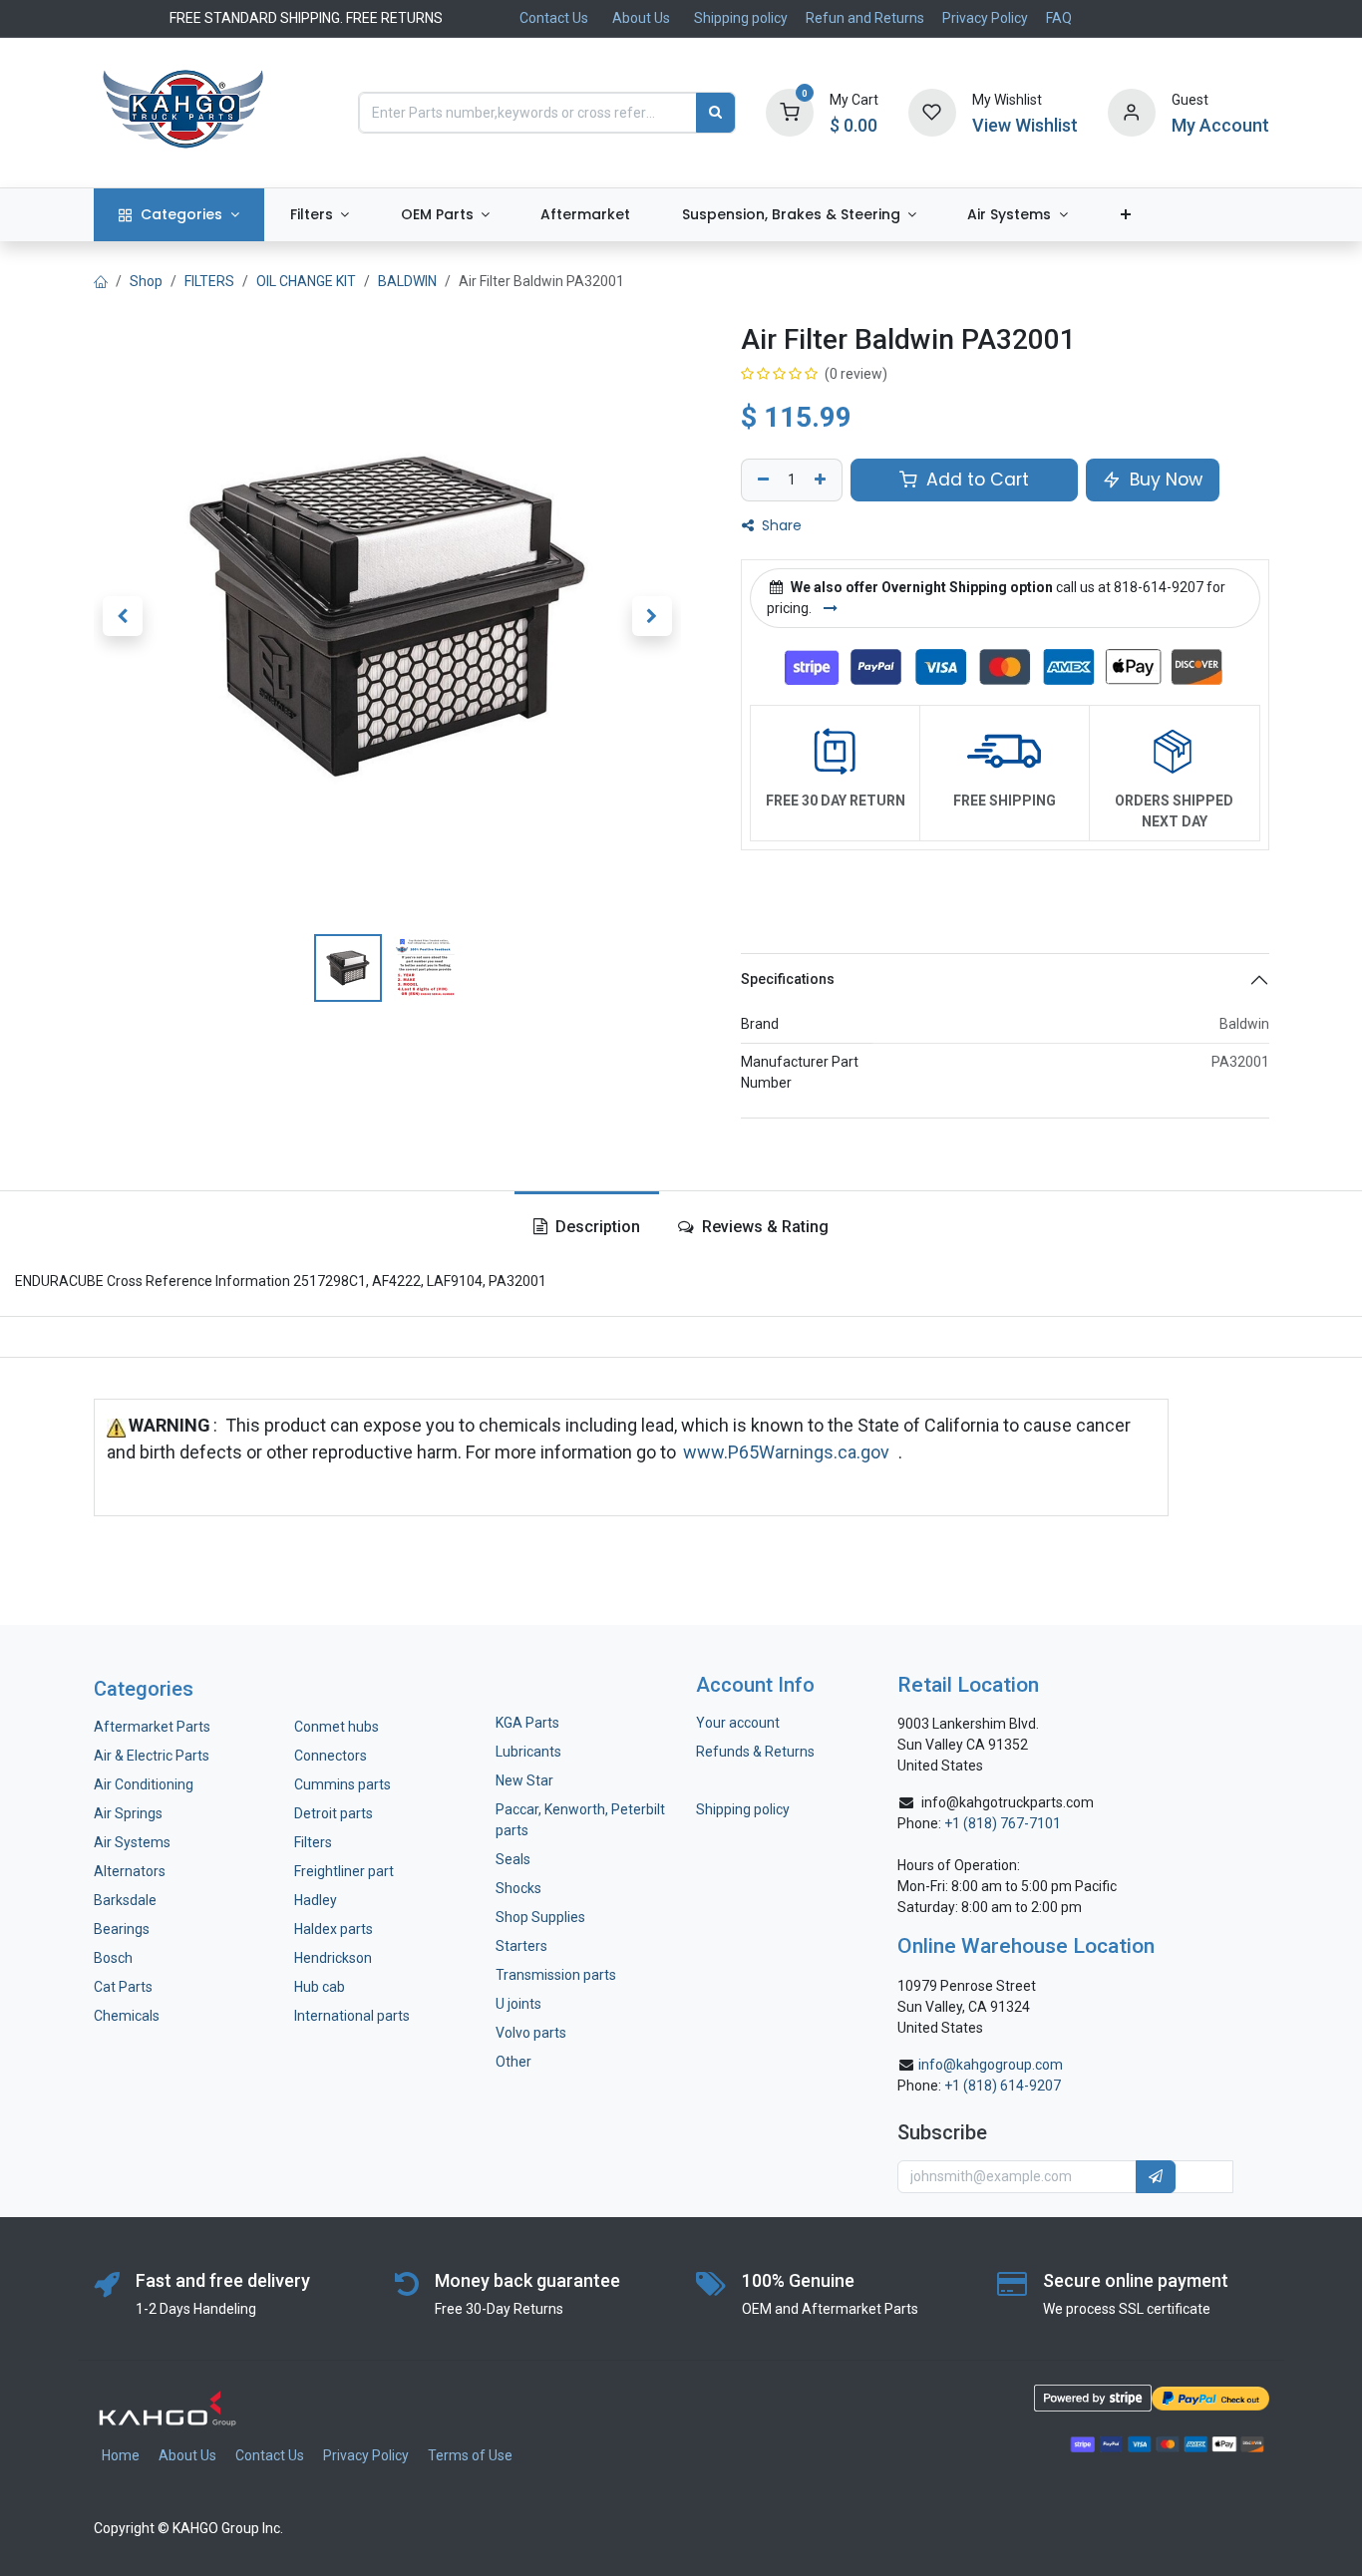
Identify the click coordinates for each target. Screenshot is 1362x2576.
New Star (524, 1780)
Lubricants (528, 1752)
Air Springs (128, 1813)
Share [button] (780, 525)
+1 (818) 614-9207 (1003, 2086)
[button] (123, 616)
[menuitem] (179, 215)
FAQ (1059, 18)
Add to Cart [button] (975, 480)
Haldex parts (334, 1929)
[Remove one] (761, 481)
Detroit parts (334, 1813)
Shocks (518, 1888)
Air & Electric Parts (152, 1756)
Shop (146, 281)
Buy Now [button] (1164, 480)
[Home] (101, 281)
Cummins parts (342, 1784)
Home (121, 2455)
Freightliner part (344, 1871)
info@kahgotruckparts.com (1008, 1802)
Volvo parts (531, 2033)
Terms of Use (470, 2455)
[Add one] (823, 481)
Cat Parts (123, 1987)
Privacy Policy (985, 18)
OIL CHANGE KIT (306, 281)
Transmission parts (556, 1975)
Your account (738, 1723)
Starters (521, 1946)
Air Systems (132, 1842)
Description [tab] (596, 1227)
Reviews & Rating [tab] (763, 1227)
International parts (352, 2016)
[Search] (715, 113)
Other (513, 2062)
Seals (513, 1859)
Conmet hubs (337, 1727)
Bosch (113, 1958)
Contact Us (554, 18)
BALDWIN (407, 281)
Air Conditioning (144, 1784)
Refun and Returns (865, 18)
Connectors (332, 1756)
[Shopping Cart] (790, 112)
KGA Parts (527, 1723)
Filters (313, 1842)
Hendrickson (333, 1958)
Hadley (316, 1900)
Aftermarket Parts (152, 1727)
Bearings (122, 1929)
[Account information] (1132, 112)
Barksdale (125, 1900)
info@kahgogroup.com (991, 2065)
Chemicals (127, 2016)
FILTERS (209, 281)
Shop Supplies (540, 1917)
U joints (520, 2004)
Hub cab (320, 1987)
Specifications (788, 979)
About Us (641, 18)
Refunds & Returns (755, 1752)
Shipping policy (741, 18)
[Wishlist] (932, 112)
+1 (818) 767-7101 (1003, 1823)
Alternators (130, 1871)
